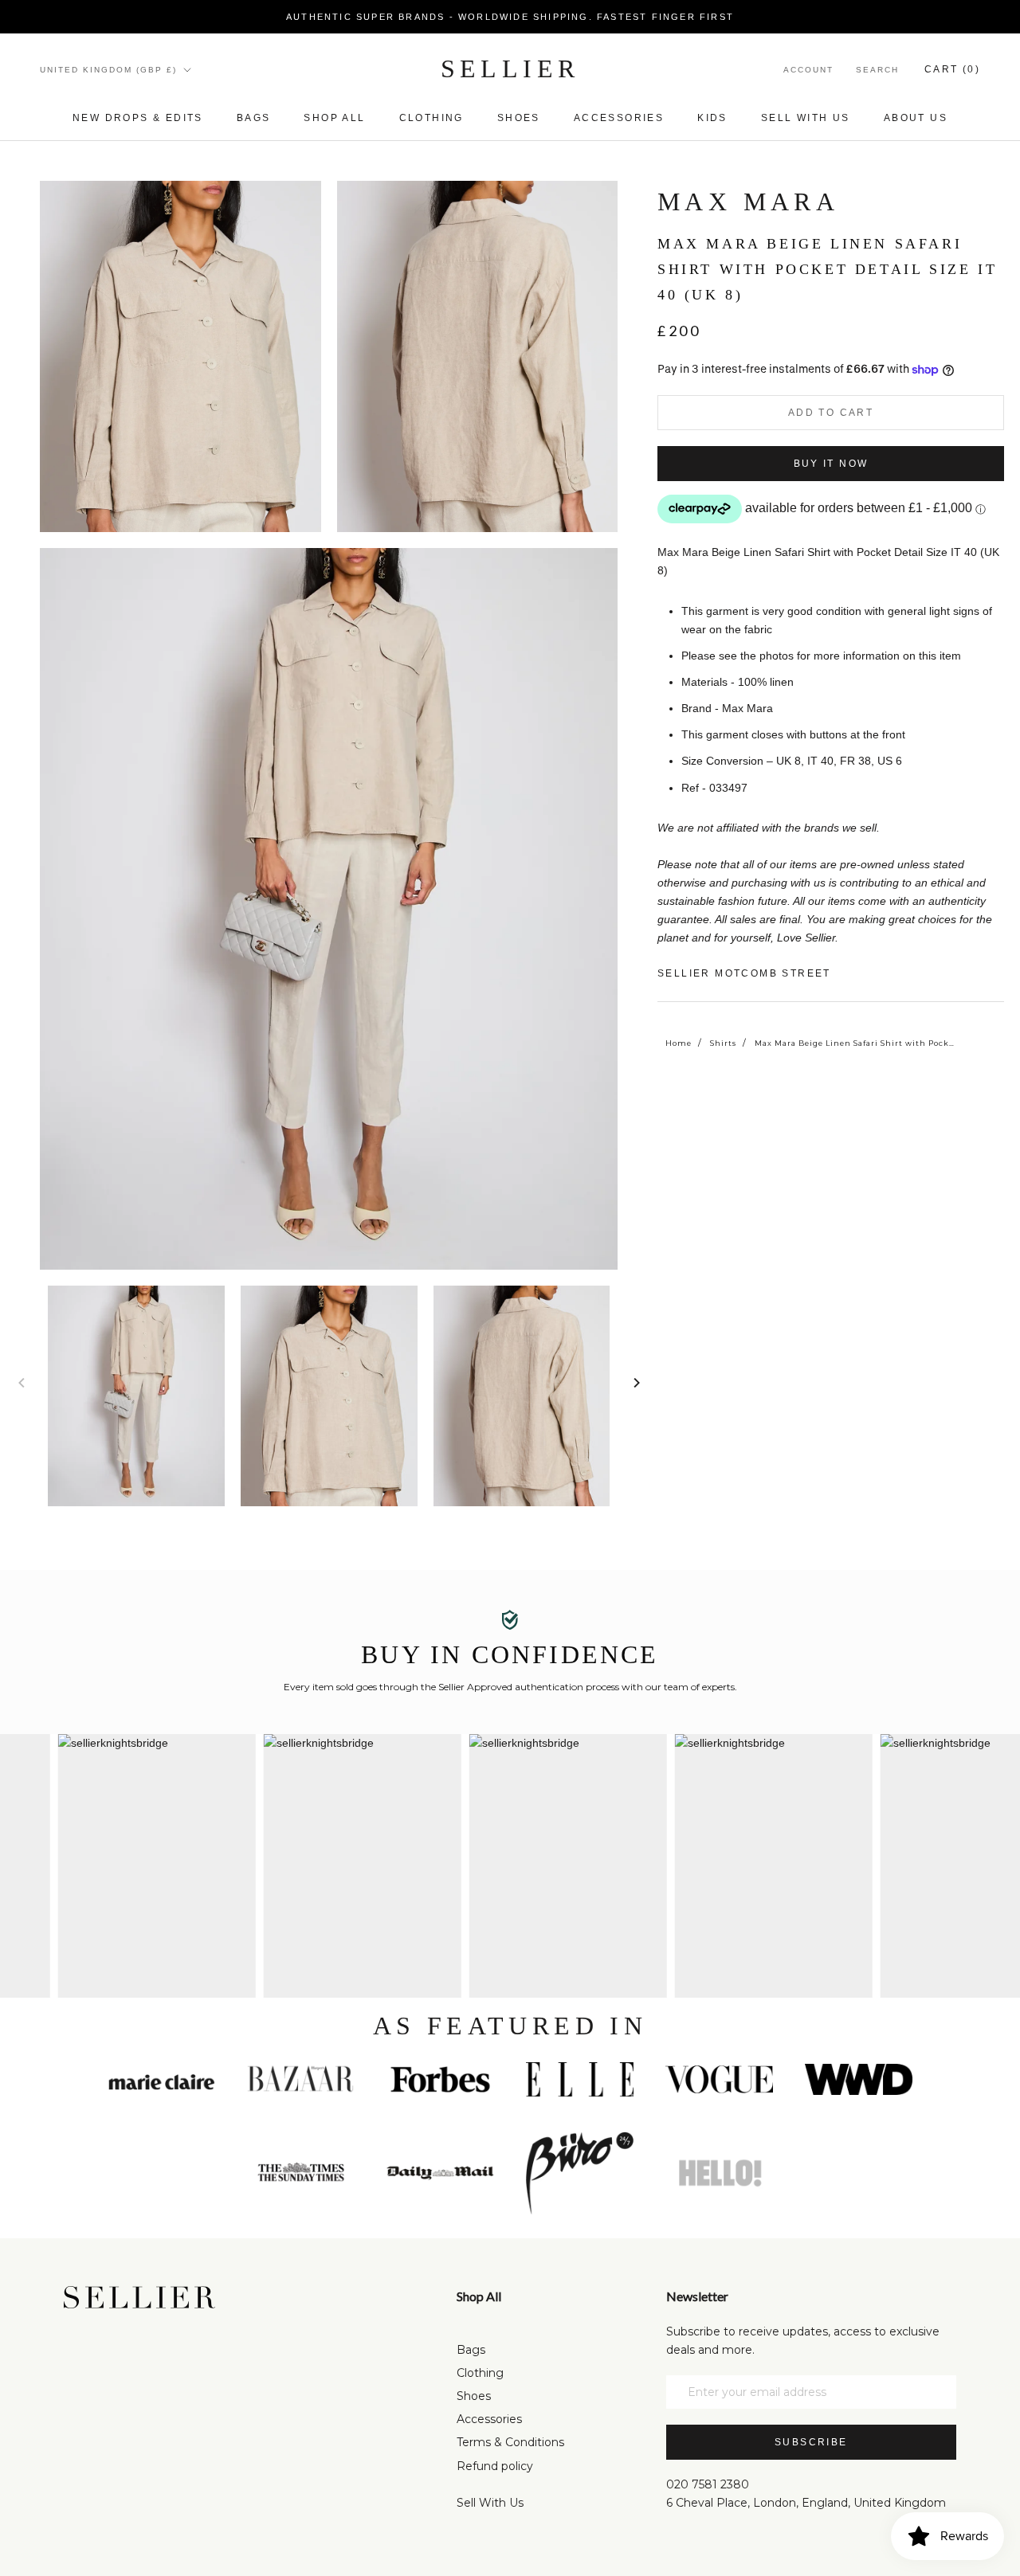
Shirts (723, 1043)
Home (679, 1043)
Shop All (334, 118)
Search (877, 70)
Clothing (432, 118)
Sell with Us (806, 118)
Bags (254, 118)
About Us (916, 118)
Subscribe (811, 2442)
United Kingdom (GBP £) (108, 70)
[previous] (22, 1382)
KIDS (712, 118)
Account (808, 70)
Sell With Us (490, 2503)
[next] (636, 1382)
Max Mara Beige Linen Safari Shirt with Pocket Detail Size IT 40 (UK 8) (854, 1043)
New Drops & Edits (138, 118)
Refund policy (495, 2466)
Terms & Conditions (510, 2442)
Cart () (952, 69)
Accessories (619, 118)
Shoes (519, 118)
